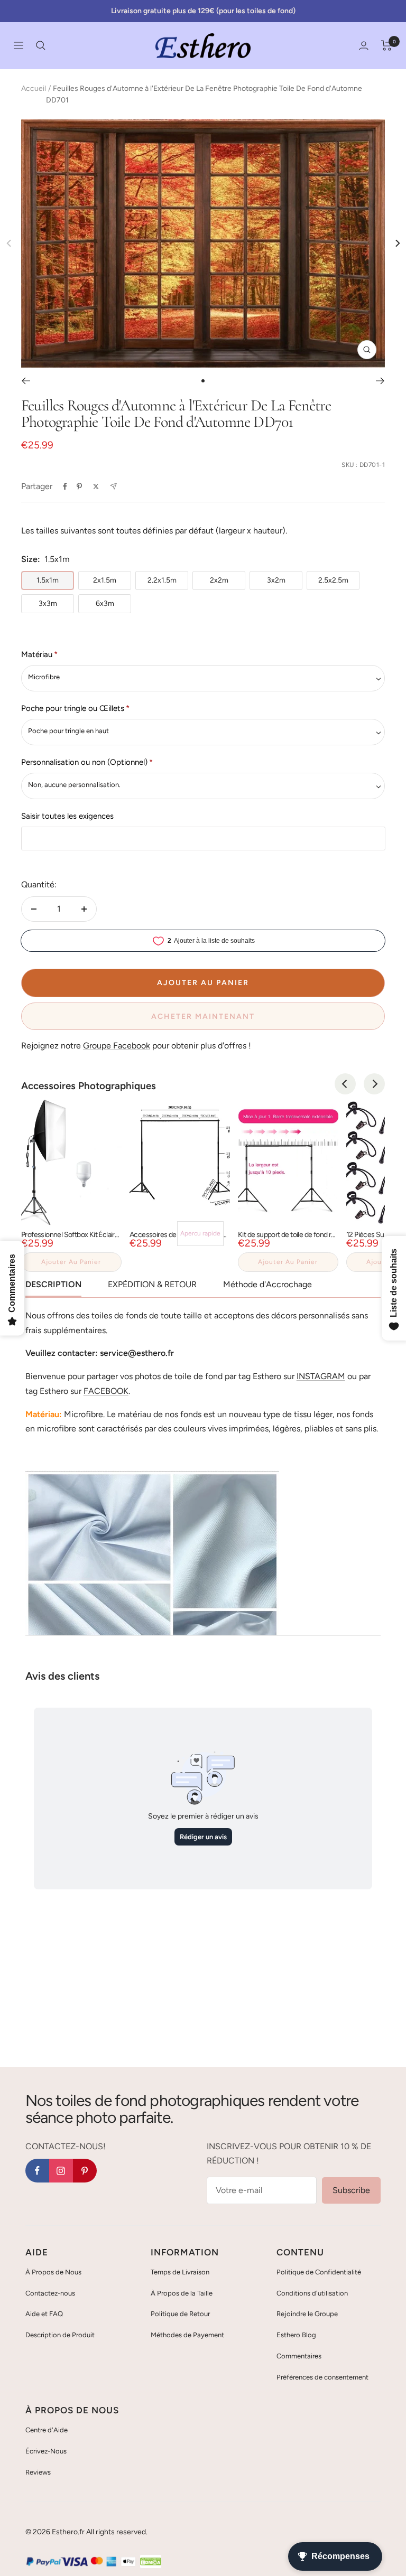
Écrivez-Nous (46, 2451)
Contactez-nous (50, 2293)
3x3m (48, 603)
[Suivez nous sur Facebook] (37, 2171)
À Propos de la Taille (182, 2293)
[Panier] (387, 45)
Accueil (34, 88)
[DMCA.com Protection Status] (151, 2562)
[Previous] (345, 1084)
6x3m (105, 603)
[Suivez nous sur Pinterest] (85, 2171)
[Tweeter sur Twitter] (96, 486)
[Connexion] (364, 46)
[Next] (397, 243)
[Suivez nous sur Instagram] (61, 2171)
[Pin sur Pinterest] (79, 486)
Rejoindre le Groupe (307, 2314)
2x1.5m (105, 580)
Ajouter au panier (71, 1262)
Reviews (38, 2472)
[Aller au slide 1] (203, 381)
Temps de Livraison (180, 2272)
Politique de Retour (180, 2314)
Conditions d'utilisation (312, 2293)
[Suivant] (380, 381)
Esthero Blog (296, 2335)
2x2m (219, 580)
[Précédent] (26, 381)
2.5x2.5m (333, 580)
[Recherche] (41, 45)
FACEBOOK (106, 1391)
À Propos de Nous (53, 2272)
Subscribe (351, 2190)
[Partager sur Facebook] (65, 486)
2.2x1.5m (162, 580)
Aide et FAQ (44, 2314)
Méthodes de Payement (187, 2335)
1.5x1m (48, 580)
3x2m (276, 580)
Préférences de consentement (322, 2377)
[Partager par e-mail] (113, 486)
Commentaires (299, 2356)
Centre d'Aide (47, 2430)
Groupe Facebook (117, 1046)
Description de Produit (60, 2335)
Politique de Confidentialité (319, 2272)
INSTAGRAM (321, 1376)
